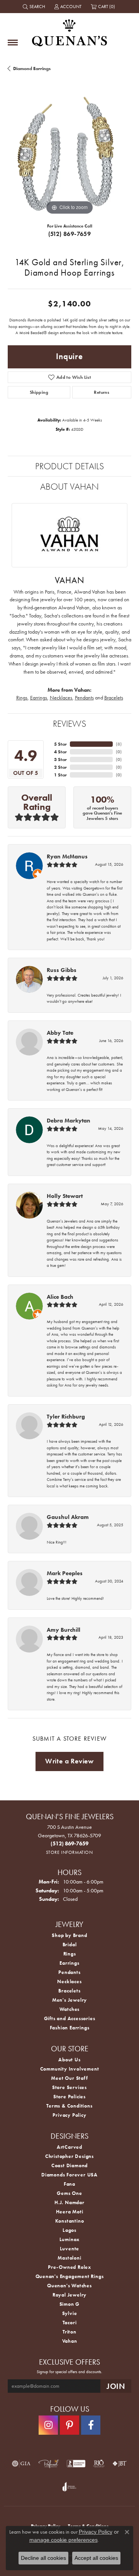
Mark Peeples (65, 1573)
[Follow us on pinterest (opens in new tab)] (69, 2425)
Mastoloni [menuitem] (69, 2258)
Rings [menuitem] (70, 1954)
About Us (69, 2060)
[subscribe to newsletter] (116, 2386)
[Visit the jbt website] (120, 2464)
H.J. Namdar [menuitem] (69, 2202)
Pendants (84, 698)
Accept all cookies (96, 2558)
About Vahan (69, 486)
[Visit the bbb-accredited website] (76, 2464)
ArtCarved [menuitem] (69, 2147)
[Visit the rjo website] (99, 2464)
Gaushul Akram (68, 1517)
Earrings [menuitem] (69, 1963)
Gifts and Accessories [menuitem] (70, 2018)
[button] (35, 7)
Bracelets (114, 698)
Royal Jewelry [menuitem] (69, 2295)
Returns (102, 392)
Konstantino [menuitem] (70, 2221)
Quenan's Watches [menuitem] (69, 2286)
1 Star (60, 775)
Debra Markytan (69, 1121)
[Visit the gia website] (21, 2464)
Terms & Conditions (69, 2106)
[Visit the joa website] (69, 2487)
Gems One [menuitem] (69, 2193)
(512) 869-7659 (70, 234)
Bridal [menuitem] (70, 1945)
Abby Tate (60, 1033)
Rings (22, 698)
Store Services (69, 2087)
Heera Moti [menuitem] (70, 2212)
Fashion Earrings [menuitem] (70, 2028)
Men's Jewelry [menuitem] (69, 2000)
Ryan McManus (67, 856)
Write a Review (69, 1761)
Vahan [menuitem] (70, 2341)
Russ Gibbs (62, 970)
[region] (69, 155)
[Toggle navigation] (13, 43)
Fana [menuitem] (69, 2184)
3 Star (60, 759)
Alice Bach (60, 1297)
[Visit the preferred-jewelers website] (49, 2464)
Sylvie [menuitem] (70, 2313)
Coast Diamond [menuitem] (69, 2165)
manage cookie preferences (64, 2540)
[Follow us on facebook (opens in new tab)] (91, 2425)
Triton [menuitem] (69, 2332)
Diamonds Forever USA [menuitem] (69, 2175)
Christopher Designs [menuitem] (69, 2156)
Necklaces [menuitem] (69, 1981)
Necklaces (61, 698)
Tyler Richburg (66, 1417)
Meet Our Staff (69, 2078)
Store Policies (69, 2097)
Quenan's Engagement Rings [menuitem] (70, 2276)
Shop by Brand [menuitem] (69, 1935)
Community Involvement (70, 2069)
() (119, 744)
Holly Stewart (65, 1196)
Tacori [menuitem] (70, 2323)
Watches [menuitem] (70, 2009)
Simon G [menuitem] (70, 2304)
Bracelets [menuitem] (69, 1991)
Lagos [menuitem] (69, 2230)
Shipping (39, 392)
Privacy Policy (69, 2115)
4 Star (60, 752)
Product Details (69, 466)
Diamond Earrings (32, 69)
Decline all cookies (43, 2558)
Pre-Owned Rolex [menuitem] (69, 2267)
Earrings (39, 698)
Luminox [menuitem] (70, 2239)
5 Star (60, 744)
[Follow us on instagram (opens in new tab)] (48, 2425)
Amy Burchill (64, 1630)
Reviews (69, 723)
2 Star (60, 767)
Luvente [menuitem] (70, 2249)
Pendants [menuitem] (69, 1972)
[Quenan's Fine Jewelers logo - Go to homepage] (69, 30)
